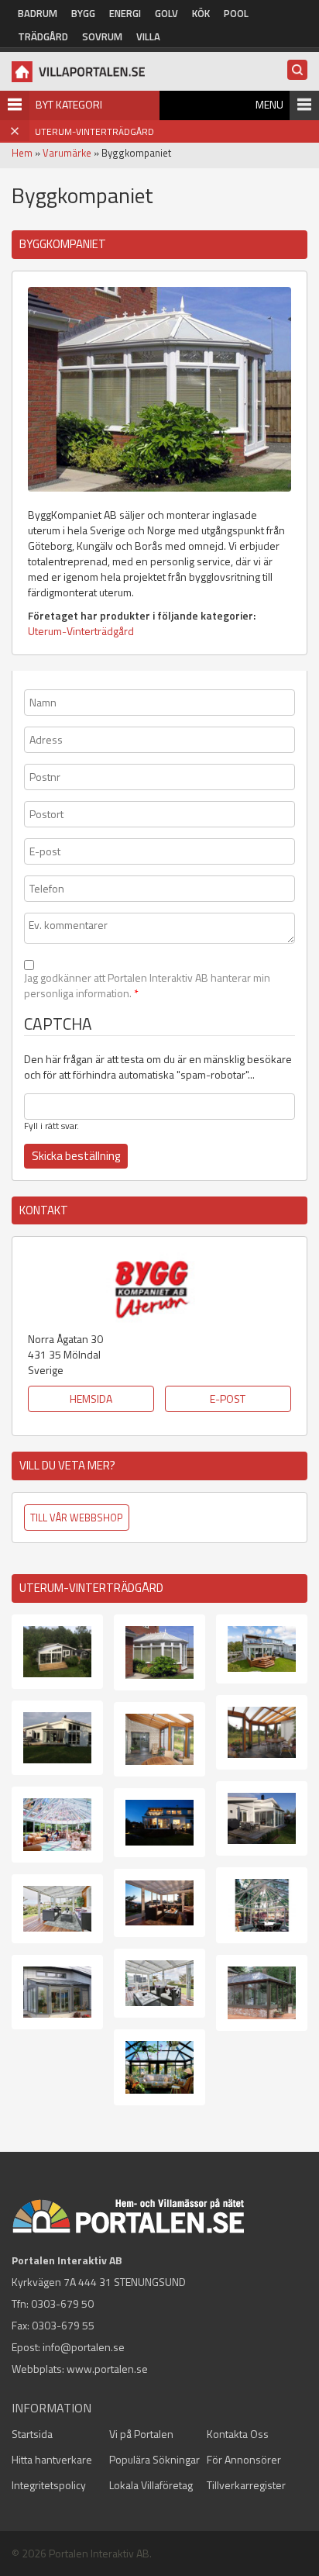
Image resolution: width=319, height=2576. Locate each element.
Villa (148, 36)
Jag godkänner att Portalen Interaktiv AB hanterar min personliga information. (147, 986)
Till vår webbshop (77, 1518)
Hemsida (91, 1398)
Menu (269, 104)
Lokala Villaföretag (151, 2485)
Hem (22, 153)
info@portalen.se (84, 2347)
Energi (125, 13)
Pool (236, 13)
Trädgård (43, 36)
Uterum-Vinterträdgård (81, 631)
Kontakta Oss (238, 2434)
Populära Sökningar (154, 2459)
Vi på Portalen (141, 2434)
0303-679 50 (62, 2303)
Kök (201, 13)
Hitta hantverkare (52, 2459)
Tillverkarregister (246, 2485)
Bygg (83, 13)
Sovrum (102, 36)
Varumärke (67, 153)
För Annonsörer (244, 2459)
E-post (228, 1398)
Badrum (38, 13)
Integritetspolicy (49, 2485)
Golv (166, 13)
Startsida (32, 2434)
